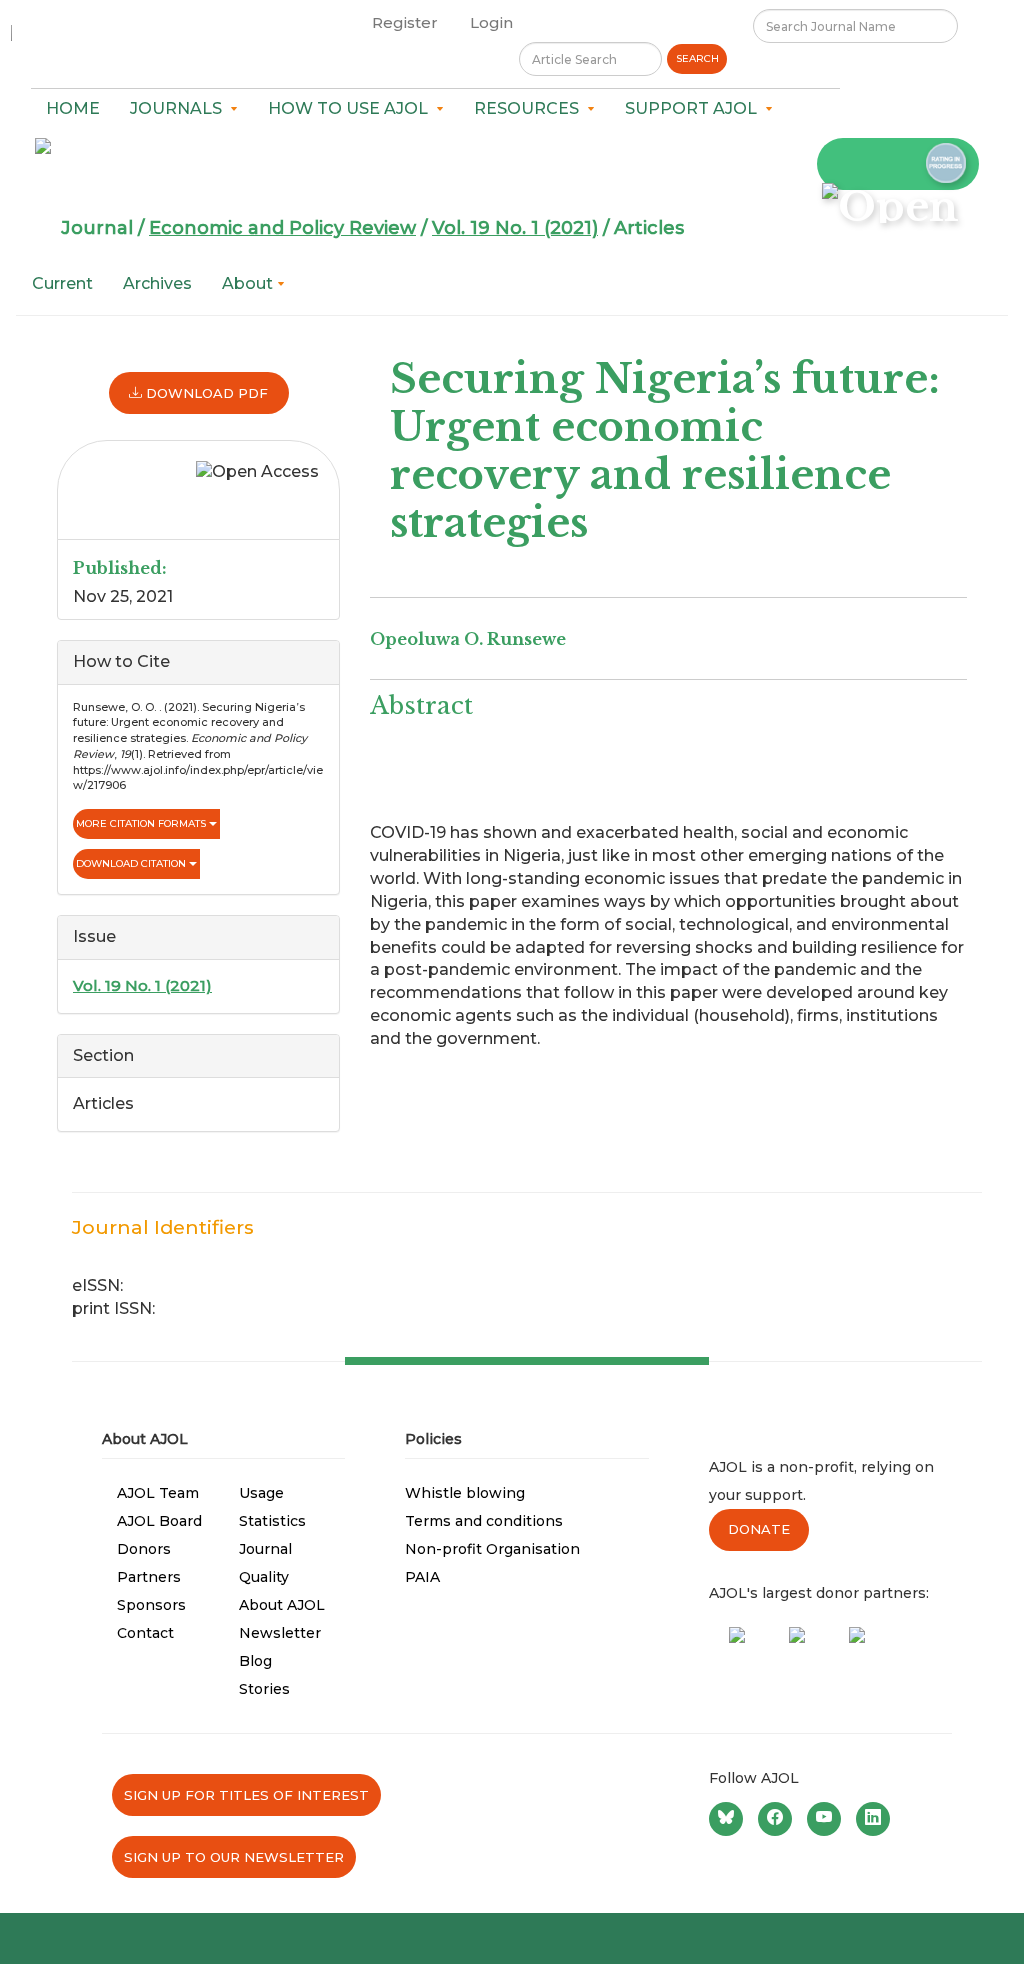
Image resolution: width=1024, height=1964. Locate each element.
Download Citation (132, 863)
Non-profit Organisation (492, 1549)
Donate (759, 1529)
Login (491, 22)
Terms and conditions (484, 1521)
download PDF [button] (205, 393)
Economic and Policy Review (282, 228)
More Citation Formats (142, 823)
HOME (73, 108)
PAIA (422, 1577)
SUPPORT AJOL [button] (695, 108)
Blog (255, 1661)
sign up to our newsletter (234, 1857)
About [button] (249, 283)
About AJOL (282, 1605)
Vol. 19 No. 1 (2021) (515, 228)
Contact (145, 1633)
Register (405, 22)
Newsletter (280, 1633)
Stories (264, 1689)
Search (697, 58)
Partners (149, 1577)
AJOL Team (158, 1493)
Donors (144, 1549)
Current (62, 283)
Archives (157, 283)
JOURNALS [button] (180, 108)
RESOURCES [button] (530, 108)
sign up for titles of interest (246, 1795)
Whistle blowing (465, 1493)
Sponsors (151, 1605)
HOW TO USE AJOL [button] (352, 108)
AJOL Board (159, 1521)
